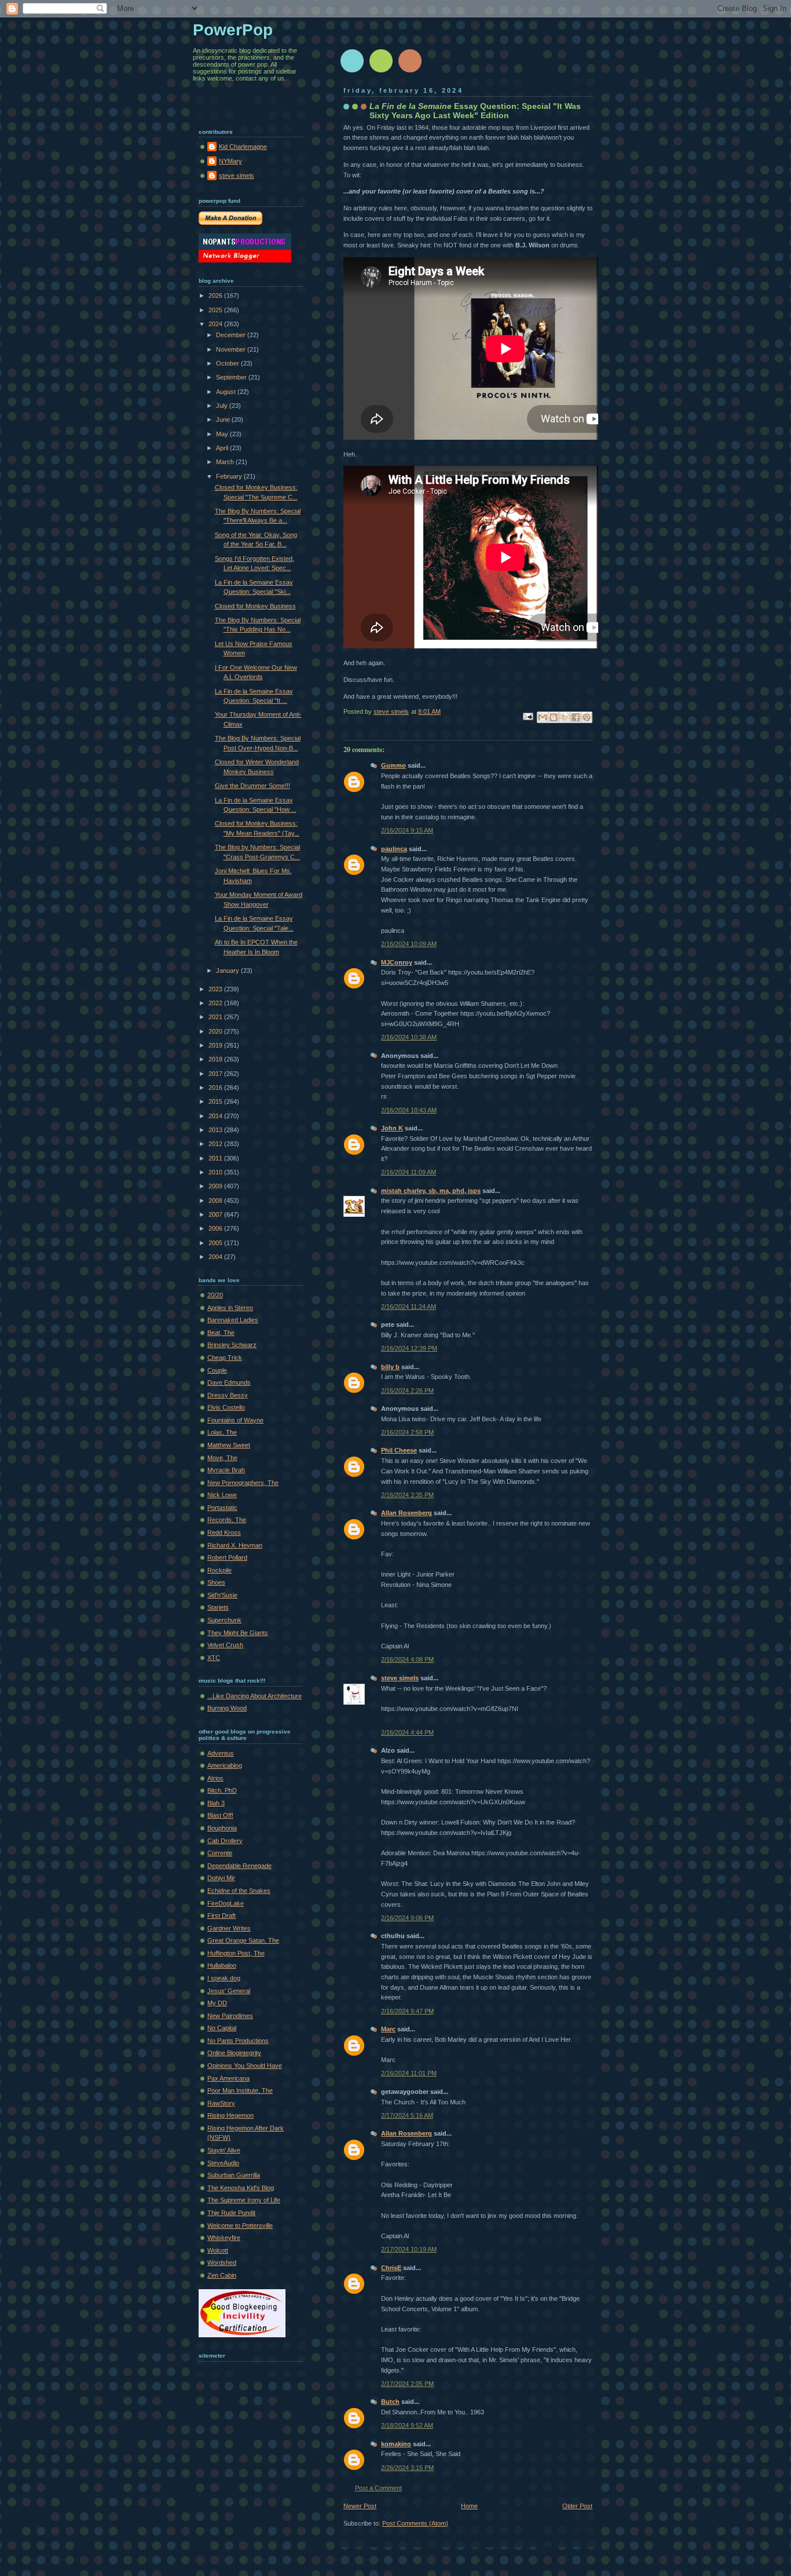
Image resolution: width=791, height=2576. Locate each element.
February (230, 476)
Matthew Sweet (229, 1445)
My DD (217, 2003)
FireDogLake (226, 1903)
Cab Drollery (225, 1841)
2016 (216, 1088)
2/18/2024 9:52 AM (407, 2425)
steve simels (400, 1678)
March (226, 462)
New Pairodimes (230, 2016)
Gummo (393, 765)
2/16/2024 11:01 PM (409, 2073)
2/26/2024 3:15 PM (407, 2468)
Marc (388, 2029)
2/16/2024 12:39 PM (409, 1348)
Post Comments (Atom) (415, 2523)
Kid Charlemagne (243, 147)
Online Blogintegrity (234, 2053)
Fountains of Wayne (235, 1420)
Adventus (221, 1753)
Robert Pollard (227, 1557)
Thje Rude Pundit (231, 2213)
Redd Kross (224, 1533)
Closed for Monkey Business (255, 606)
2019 (216, 1045)
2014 (216, 1116)
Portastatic (222, 1508)
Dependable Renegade (239, 1866)
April (223, 448)
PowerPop (233, 30)
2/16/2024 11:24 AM (409, 1307)
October (228, 363)
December (232, 335)
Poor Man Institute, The (240, 2090)
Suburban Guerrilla (234, 2175)
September (232, 377)
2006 (216, 1228)
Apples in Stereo (230, 1308)
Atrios (215, 1778)
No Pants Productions (238, 2041)
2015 (216, 1101)
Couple (217, 1370)
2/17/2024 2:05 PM (407, 2384)
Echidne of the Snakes (239, 1891)
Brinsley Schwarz (232, 1345)
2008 (216, 1201)
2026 (216, 295)
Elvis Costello (226, 1407)
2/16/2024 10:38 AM (409, 1037)
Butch (390, 2402)
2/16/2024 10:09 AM (409, 944)
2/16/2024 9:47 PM (407, 2011)
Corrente (220, 1853)
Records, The (227, 1520)
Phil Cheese (399, 1450)
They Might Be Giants (238, 1633)
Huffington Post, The (236, 1953)
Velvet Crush (225, 1645)
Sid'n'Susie (222, 1595)
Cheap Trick (225, 1358)
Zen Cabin (222, 2275)
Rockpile (219, 1570)
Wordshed (222, 2263)
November (232, 349)
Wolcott (218, 2250)
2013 (216, 1130)
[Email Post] (527, 716)
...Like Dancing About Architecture (254, 1696)
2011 (216, 1158)
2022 (216, 1003)
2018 (216, 1059)
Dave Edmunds (229, 1382)
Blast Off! (220, 1815)
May (223, 434)
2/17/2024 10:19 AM (409, 2249)
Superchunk (224, 1620)
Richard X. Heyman (235, 1545)
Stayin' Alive (224, 2150)
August (227, 392)
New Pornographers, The (243, 1483)
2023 (216, 989)
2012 (216, 1144)
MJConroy (397, 962)
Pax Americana (228, 2078)
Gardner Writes (229, 1928)
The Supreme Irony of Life (244, 2200)
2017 (216, 1074)
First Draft (221, 1915)
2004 (216, 1257)
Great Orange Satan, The (243, 1940)
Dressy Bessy (228, 1395)
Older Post (577, 2506)
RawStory (221, 2103)
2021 (216, 1017)
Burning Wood (227, 1708)
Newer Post (360, 2506)
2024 (216, 324)
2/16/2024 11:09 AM (409, 1172)
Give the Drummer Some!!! (252, 786)
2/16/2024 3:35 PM (407, 1495)
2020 (216, 1031)
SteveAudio (223, 2163)
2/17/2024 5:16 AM (407, 2115)
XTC (214, 1658)
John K (392, 1128)
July (223, 406)
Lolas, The (222, 1432)
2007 (216, 1214)
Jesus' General (229, 1991)
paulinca (394, 849)
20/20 (215, 1295)
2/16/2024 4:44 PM (407, 1732)
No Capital (222, 2028)
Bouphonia (222, 1828)
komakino (396, 2444)
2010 (216, 1172)
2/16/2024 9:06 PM (407, 1918)
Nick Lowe (222, 1495)
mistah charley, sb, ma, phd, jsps (431, 1191)
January (228, 970)
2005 (216, 1243)
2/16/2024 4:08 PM (407, 1659)
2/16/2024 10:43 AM (409, 1110)
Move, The (222, 1458)
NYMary (230, 161)
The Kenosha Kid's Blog (241, 2188)
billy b (390, 1367)
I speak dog (224, 1978)
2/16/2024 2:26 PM (407, 1391)
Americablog (225, 1765)
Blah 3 (216, 1803)
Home (469, 2506)
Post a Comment (378, 2488)
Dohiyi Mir (221, 1878)
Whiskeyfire (224, 2238)
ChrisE (391, 2268)
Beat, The (221, 1333)
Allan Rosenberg (407, 1513)
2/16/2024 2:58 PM (407, 1432)
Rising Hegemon (230, 2115)
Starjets (218, 1607)
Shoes (216, 1582)
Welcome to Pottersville (240, 2225)
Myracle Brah (226, 1470)
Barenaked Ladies (233, 1320)
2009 (216, 1186)
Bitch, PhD (222, 1790)
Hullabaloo (222, 1965)
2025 (216, 310)
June (224, 419)
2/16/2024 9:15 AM (407, 830)
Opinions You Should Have (245, 2066)
